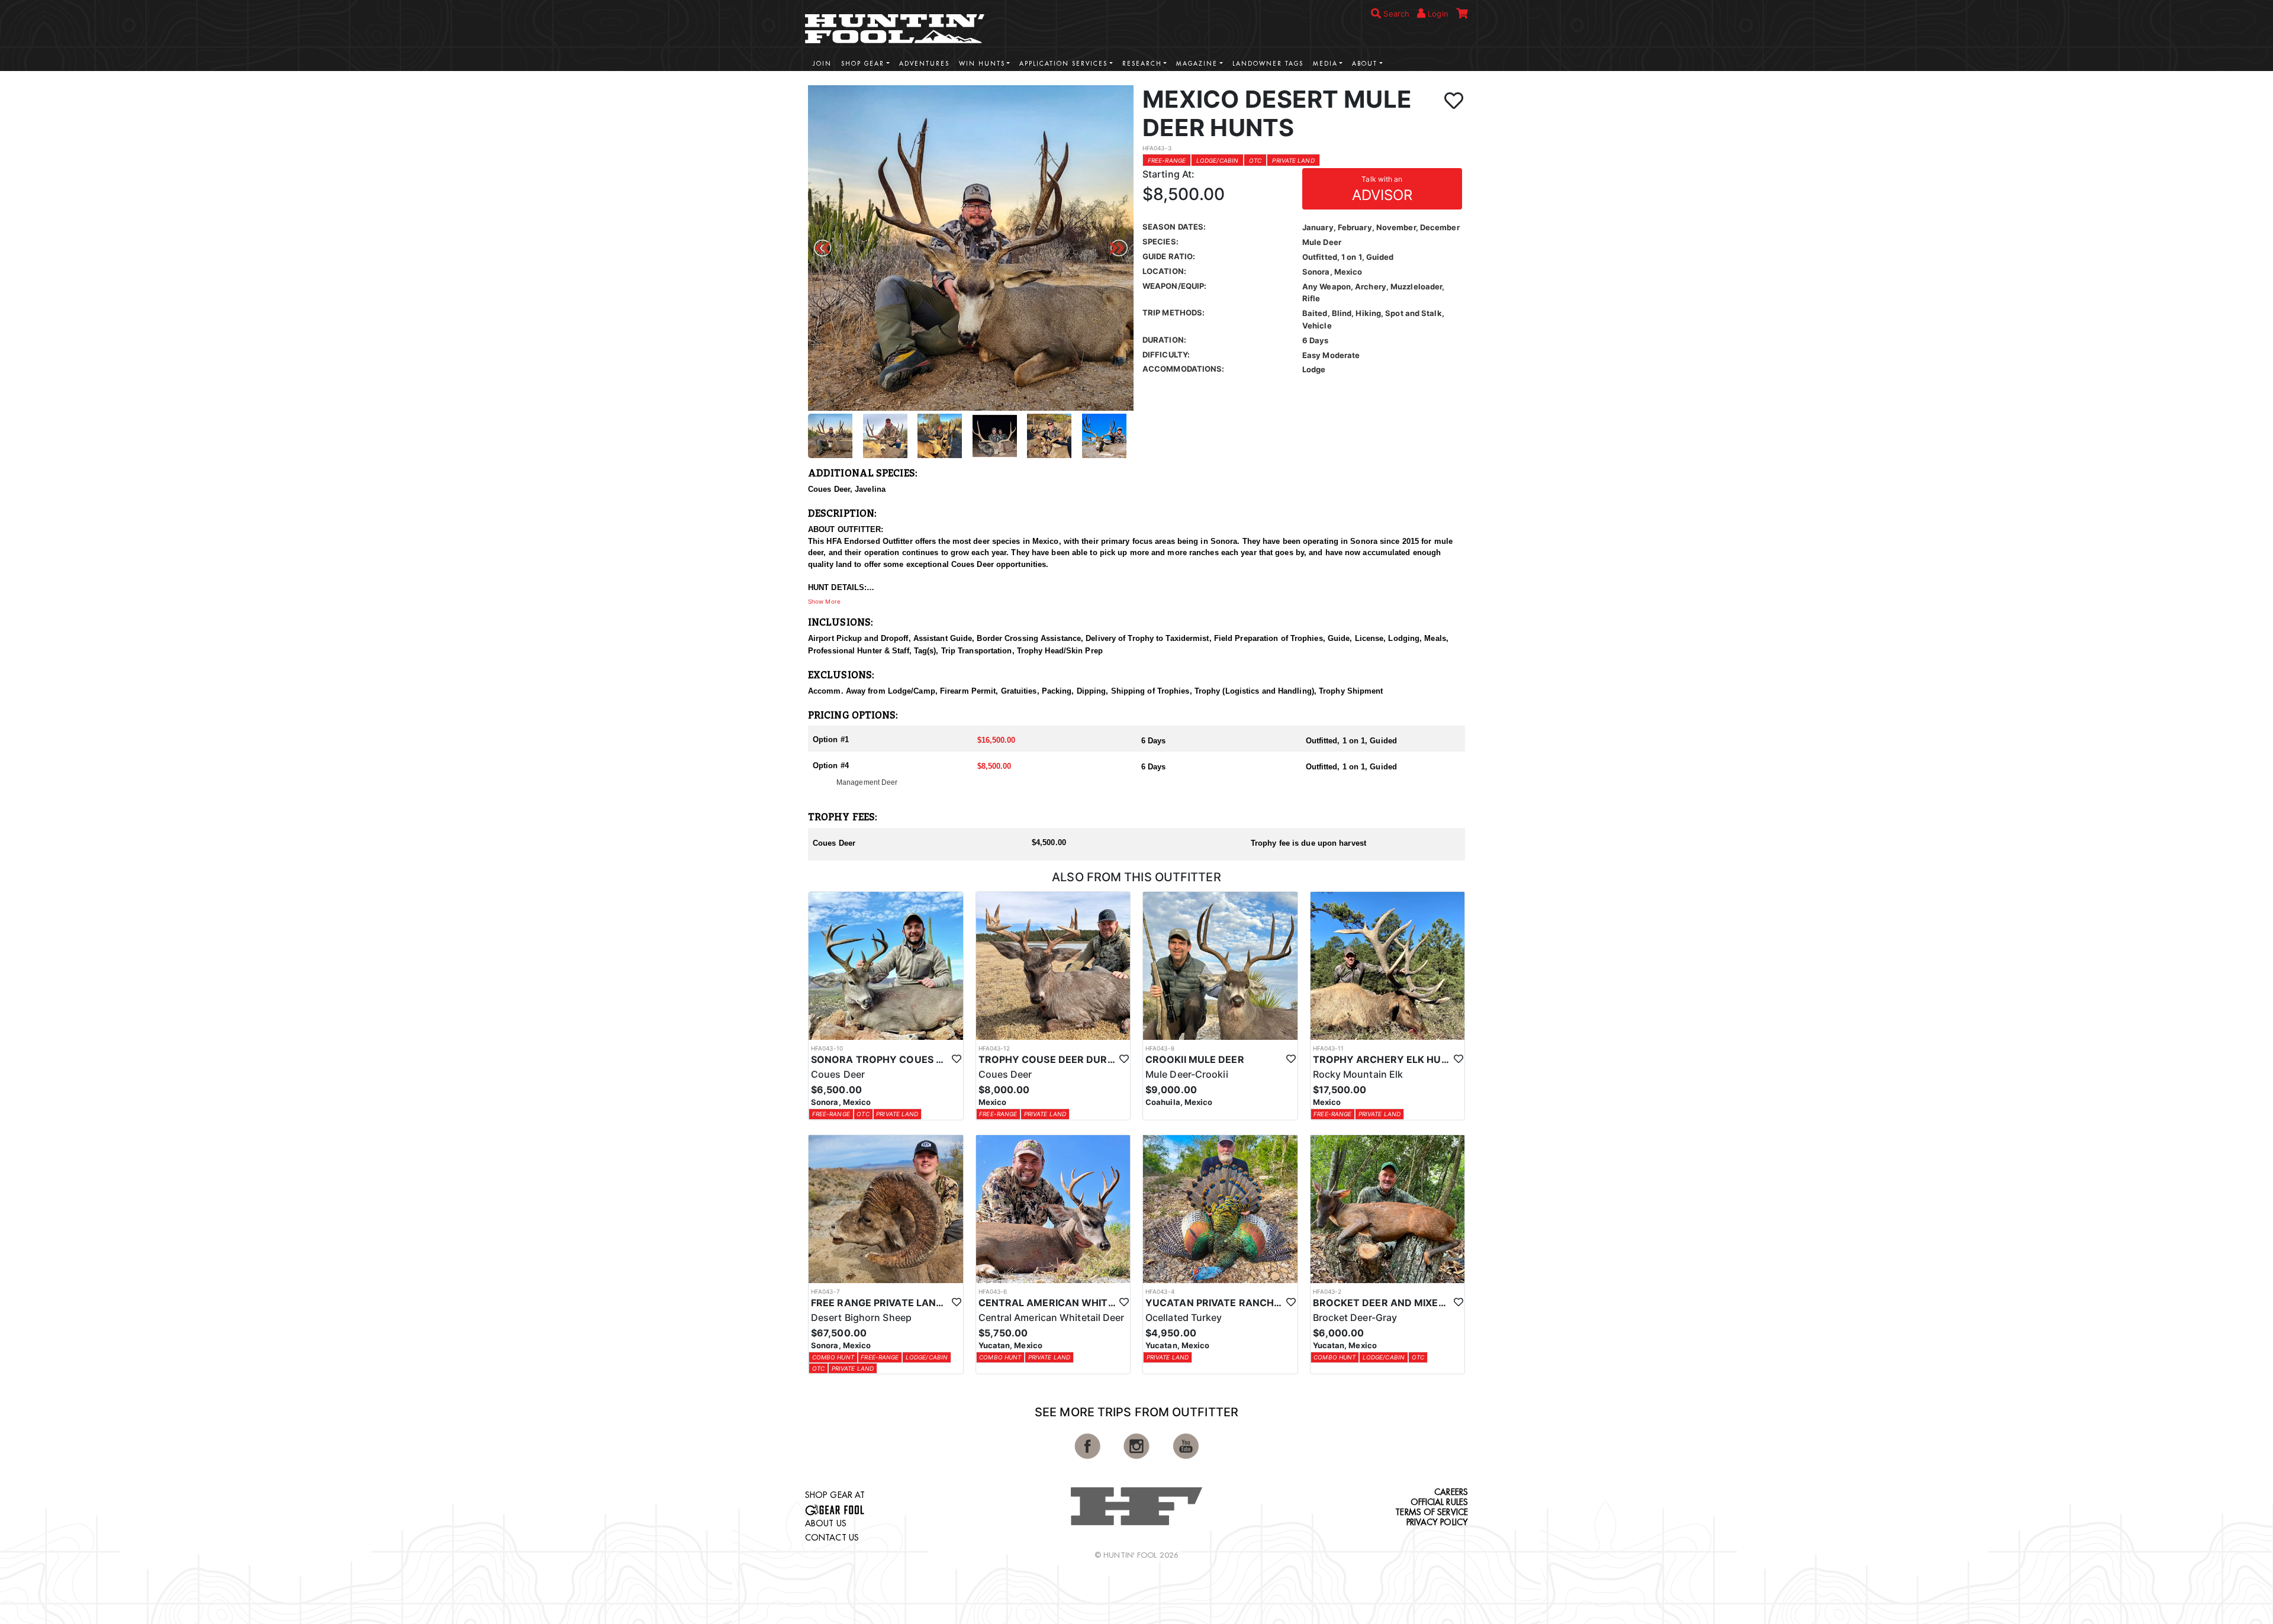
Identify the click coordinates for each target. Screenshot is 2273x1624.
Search (1395, 14)
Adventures (924, 64)
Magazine (1197, 64)
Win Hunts (982, 64)
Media (1325, 64)
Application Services (1063, 64)
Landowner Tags (1268, 64)
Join (822, 64)
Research (1142, 64)
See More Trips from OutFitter (1136, 1412)
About (1365, 64)
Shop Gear (863, 64)
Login (1437, 14)
